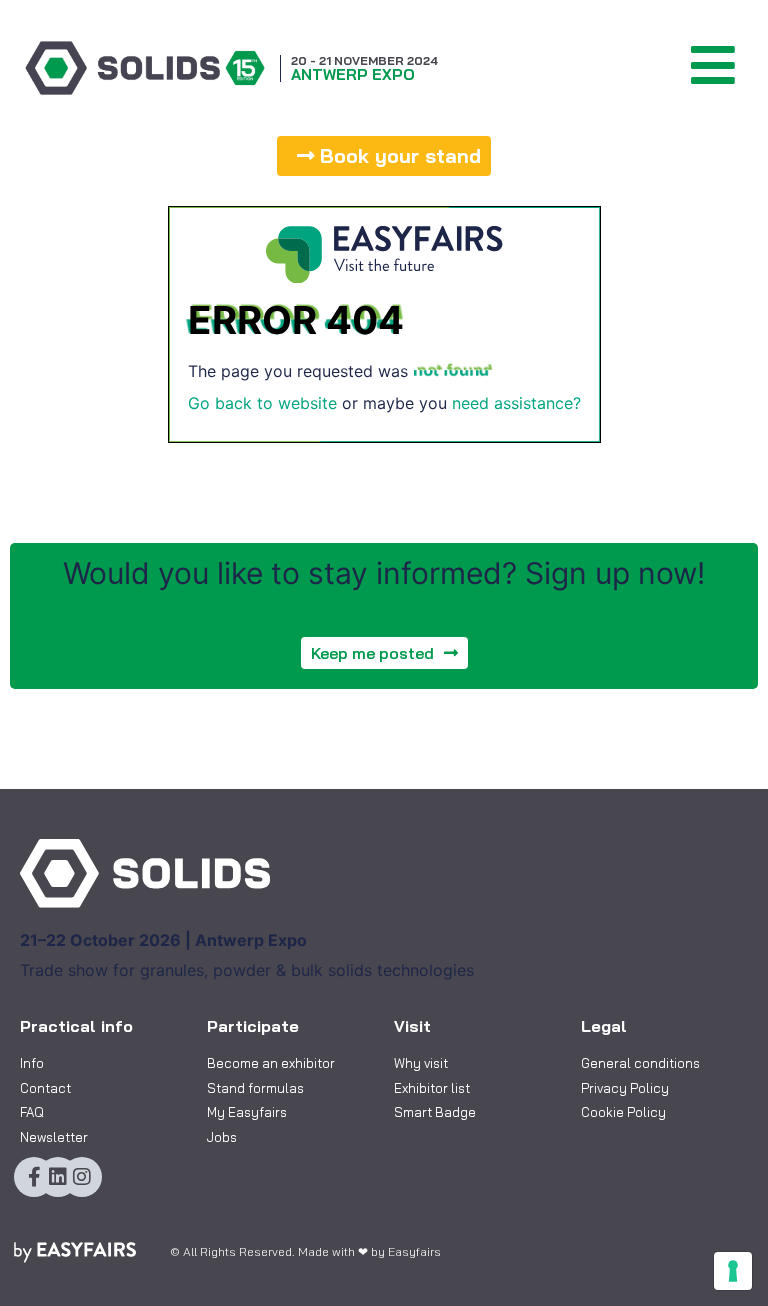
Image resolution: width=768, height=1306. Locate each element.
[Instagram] (82, 1177)
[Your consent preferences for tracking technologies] (733, 1271)
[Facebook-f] (34, 1177)
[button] (384, 156)
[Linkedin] (58, 1177)
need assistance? (516, 403)
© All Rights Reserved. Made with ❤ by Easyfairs (305, 1251)
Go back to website (262, 403)
